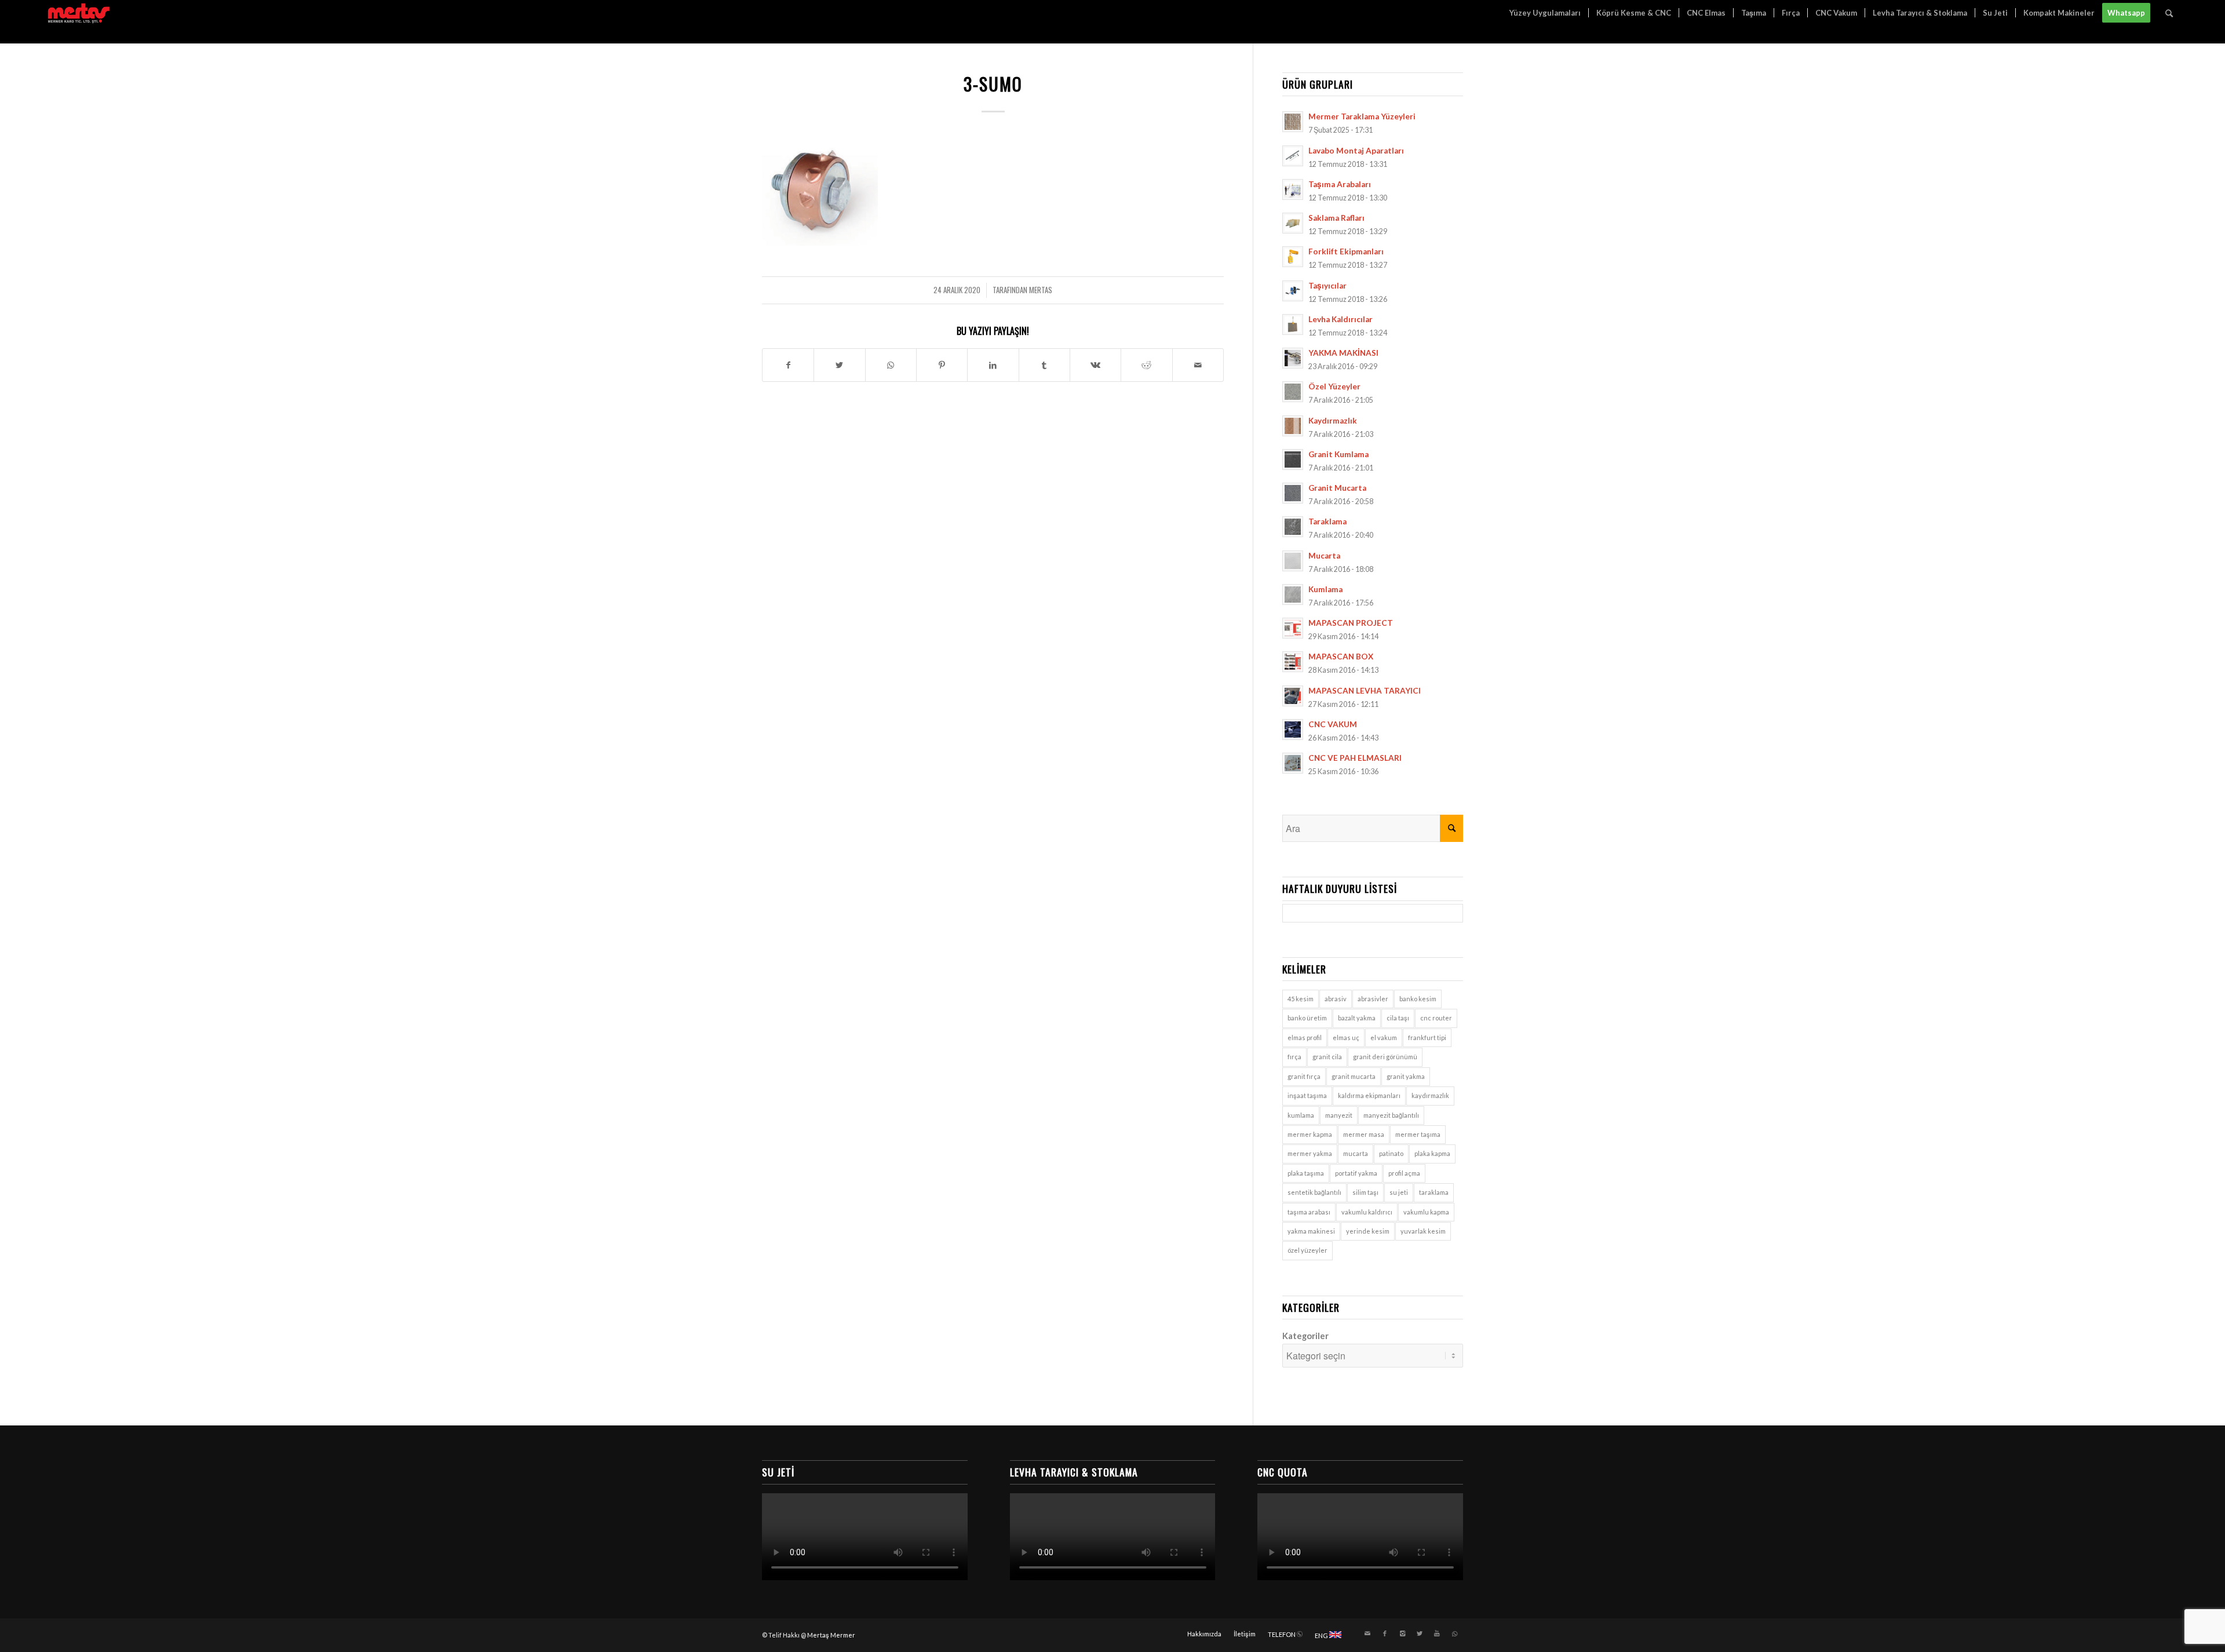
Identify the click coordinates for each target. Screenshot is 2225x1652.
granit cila (1327, 1057)
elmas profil (1305, 1037)
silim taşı (1365, 1192)
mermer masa (1364, 1134)
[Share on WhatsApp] (891, 365)
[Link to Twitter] (1420, 1633)
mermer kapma (1310, 1134)
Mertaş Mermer (831, 1635)
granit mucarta (1354, 1076)
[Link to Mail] (1367, 1633)
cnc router (1436, 1018)
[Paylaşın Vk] (1095, 365)
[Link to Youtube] (1437, 1633)
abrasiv (1336, 999)
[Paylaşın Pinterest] (942, 365)
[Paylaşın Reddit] (1146, 365)
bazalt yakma (1357, 1018)
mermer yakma (1310, 1153)
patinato (1391, 1153)
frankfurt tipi (1427, 1037)
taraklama (1434, 1192)
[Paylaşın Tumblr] (1044, 365)
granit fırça (1304, 1076)
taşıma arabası (1309, 1212)
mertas (1041, 290)
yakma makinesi (1311, 1231)
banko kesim (1418, 999)
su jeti (1399, 1192)
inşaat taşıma (1307, 1095)
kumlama (1301, 1115)
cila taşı (1398, 1018)
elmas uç (1346, 1037)
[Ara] (2169, 13)
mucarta (1356, 1153)
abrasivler (1373, 999)
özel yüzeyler (1307, 1250)
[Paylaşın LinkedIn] (993, 365)
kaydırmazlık (1430, 1095)
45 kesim (1301, 999)
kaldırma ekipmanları (1369, 1095)
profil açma (1404, 1173)
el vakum (1384, 1037)
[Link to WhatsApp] (1454, 1633)
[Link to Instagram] (1402, 1633)
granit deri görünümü (1385, 1057)
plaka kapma (1432, 1153)
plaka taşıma (1306, 1173)
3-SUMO (993, 84)
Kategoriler (1305, 1336)
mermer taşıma (1418, 1134)
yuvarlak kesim (1423, 1231)
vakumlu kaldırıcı (1367, 1212)
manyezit (1339, 1115)
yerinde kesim (1368, 1231)
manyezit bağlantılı (1391, 1115)
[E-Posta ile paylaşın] (1198, 365)
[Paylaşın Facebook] (788, 365)
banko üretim (1307, 1018)
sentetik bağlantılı (1314, 1192)
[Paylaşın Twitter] (839, 365)
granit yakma (1406, 1076)
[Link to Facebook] (1385, 1633)
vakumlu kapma (1426, 1212)
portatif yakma (1356, 1173)
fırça (1294, 1057)
